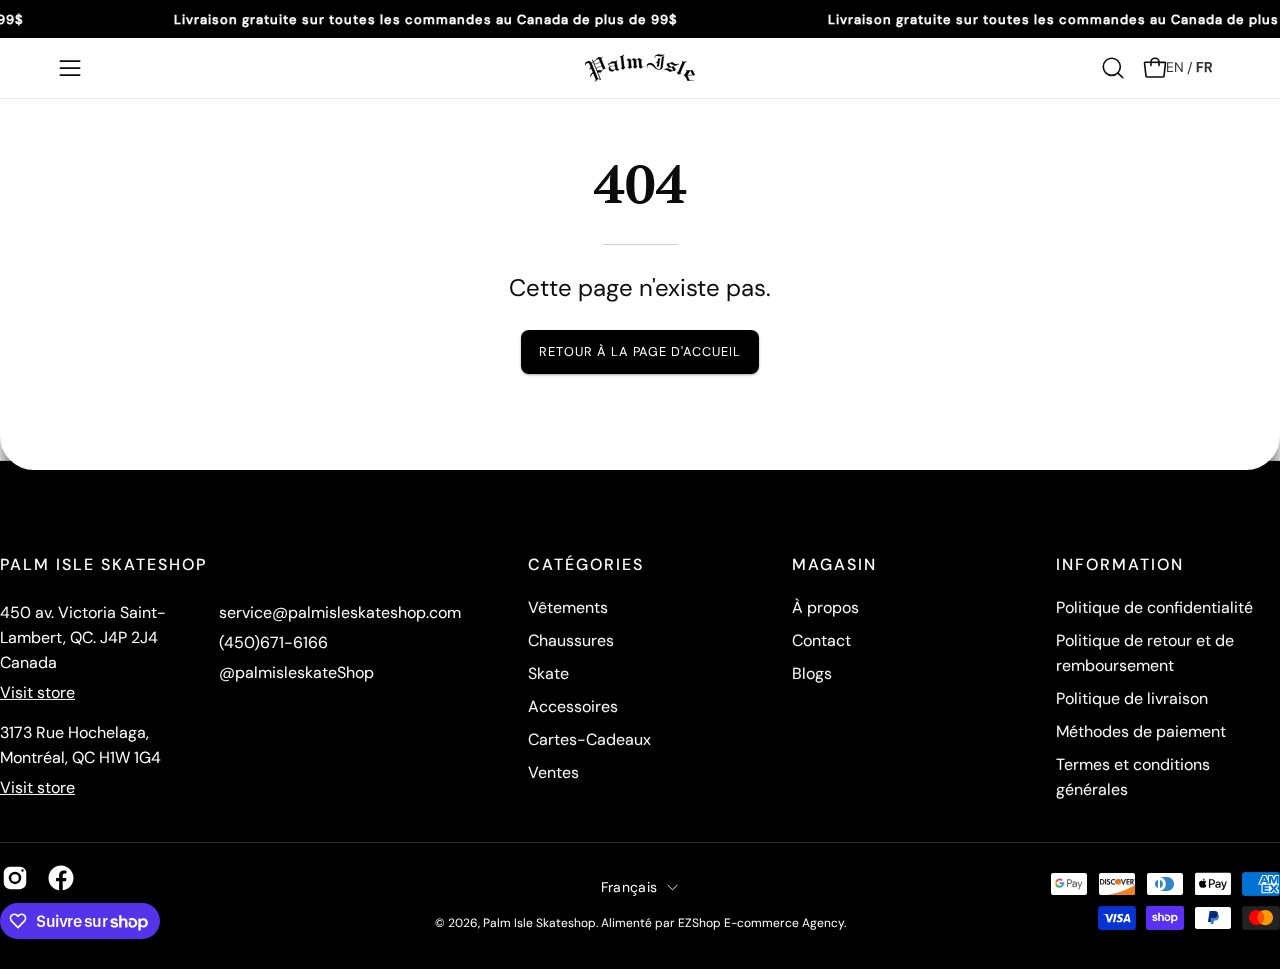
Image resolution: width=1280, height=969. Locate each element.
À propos (825, 607)
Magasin (834, 565)
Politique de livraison (1132, 698)
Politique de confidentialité (1154, 607)
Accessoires (573, 706)
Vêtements (568, 607)
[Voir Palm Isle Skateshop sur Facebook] (61, 878)
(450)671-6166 (273, 642)
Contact (821, 640)
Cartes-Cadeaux (589, 739)
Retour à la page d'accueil (640, 351)
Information (1120, 565)
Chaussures (571, 640)
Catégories (586, 565)
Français (629, 886)
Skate (548, 673)
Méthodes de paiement (1141, 731)
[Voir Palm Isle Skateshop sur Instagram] (15, 878)
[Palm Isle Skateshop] (640, 68)
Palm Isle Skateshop (539, 923)
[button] (1113, 68)
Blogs (812, 673)
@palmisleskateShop (296, 672)
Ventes (553, 772)
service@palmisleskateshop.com (340, 612)
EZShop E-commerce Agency (761, 923)
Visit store (37, 692)
